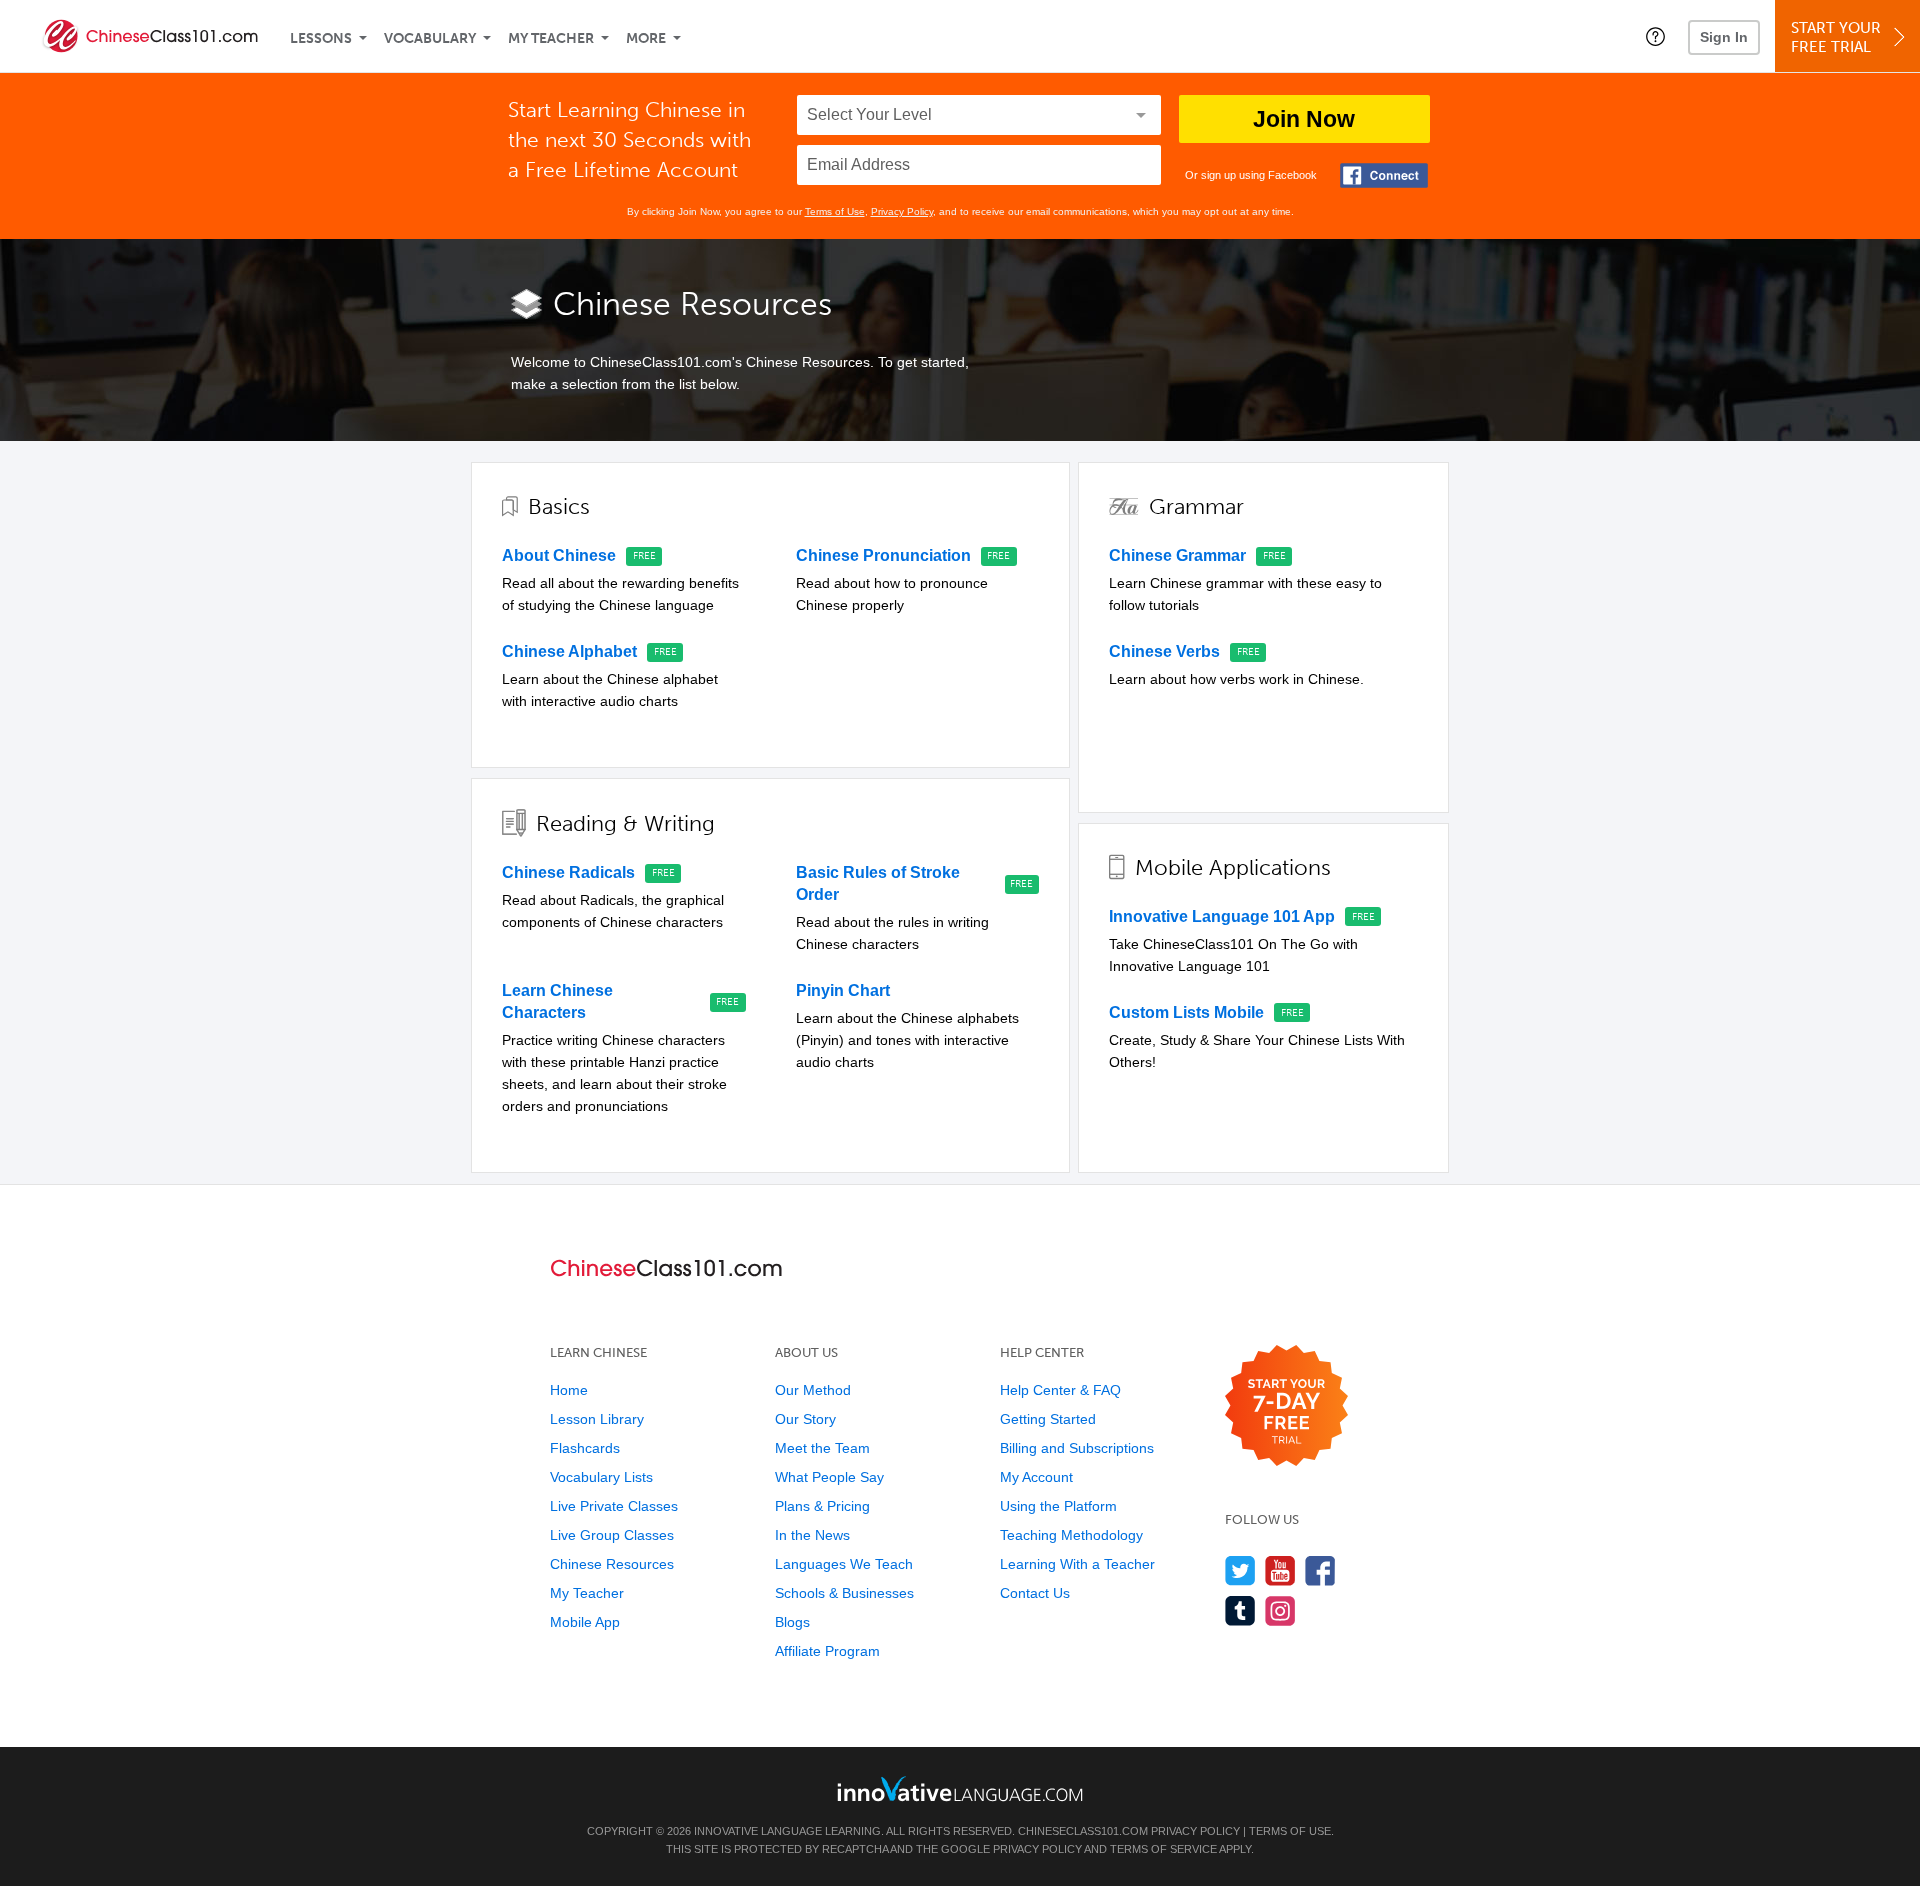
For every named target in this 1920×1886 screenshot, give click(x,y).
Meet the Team (822, 1448)
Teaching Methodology (1071, 1535)
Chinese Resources (612, 1564)
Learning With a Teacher (1077, 1564)
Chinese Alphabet (569, 651)
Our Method (813, 1390)
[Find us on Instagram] (1280, 1610)
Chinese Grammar (1177, 555)
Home (569, 1390)
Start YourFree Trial (1836, 37)
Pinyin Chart (843, 990)
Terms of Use (835, 211)
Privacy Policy (902, 211)
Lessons (321, 38)
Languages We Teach (844, 1564)
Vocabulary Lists (601, 1477)
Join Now (1304, 119)
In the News (812, 1535)
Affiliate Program (827, 1651)
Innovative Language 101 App (1222, 916)
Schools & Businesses (844, 1593)
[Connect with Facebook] (1384, 175)
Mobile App (585, 1622)
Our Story (805, 1419)
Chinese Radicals (568, 872)
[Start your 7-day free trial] (1286, 1406)
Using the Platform (1058, 1506)
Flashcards (585, 1448)
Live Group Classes (612, 1535)
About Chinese (559, 555)
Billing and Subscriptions (1077, 1448)
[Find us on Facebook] (1320, 1570)
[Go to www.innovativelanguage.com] (960, 1788)
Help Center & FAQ (1060, 1390)
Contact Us (1035, 1593)
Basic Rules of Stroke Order (878, 883)
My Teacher (551, 38)
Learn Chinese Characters (557, 1001)
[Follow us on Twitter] (1240, 1570)
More (646, 38)
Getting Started (1048, 1419)
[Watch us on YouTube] (1280, 1570)
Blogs (792, 1622)
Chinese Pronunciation (883, 555)
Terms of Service (1163, 1849)
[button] (1655, 36)
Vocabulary (430, 38)
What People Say (829, 1477)
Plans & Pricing (822, 1506)
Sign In (1724, 37)
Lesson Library (597, 1419)
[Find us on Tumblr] (1240, 1610)
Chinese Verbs (1164, 651)
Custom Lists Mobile (1186, 1012)
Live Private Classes (614, 1506)
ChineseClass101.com (1083, 1831)
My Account (1036, 1477)
